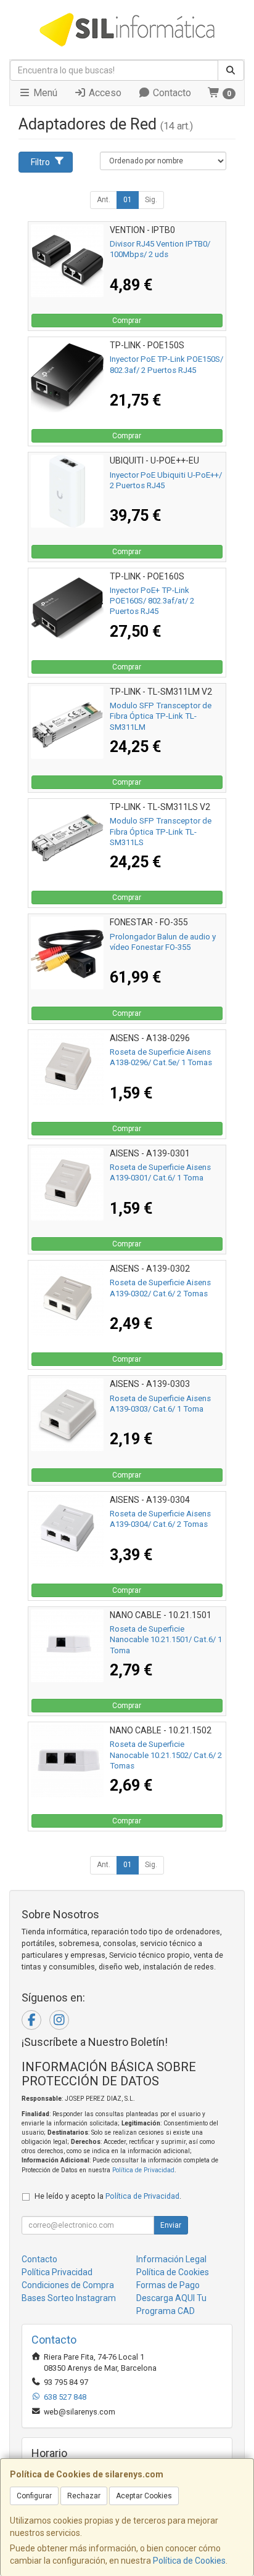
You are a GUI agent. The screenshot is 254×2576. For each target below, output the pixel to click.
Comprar (127, 321)
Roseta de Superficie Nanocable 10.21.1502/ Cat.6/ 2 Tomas (166, 1755)
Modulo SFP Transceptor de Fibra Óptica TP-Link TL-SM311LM (161, 716)
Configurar (34, 2496)
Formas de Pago (168, 2285)
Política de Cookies (189, 2561)
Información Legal (171, 2259)
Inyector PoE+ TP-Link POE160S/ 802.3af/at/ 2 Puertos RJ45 (152, 601)
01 (128, 200)
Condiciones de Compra (68, 2285)
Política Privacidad (57, 2272)
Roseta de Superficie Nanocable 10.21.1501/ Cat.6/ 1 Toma (166, 1640)
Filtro (40, 162)
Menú (44, 93)
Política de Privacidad (143, 2170)
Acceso (104, 93)
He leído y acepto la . (108, 2196)
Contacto (171, 93)
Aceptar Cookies (144, 2496)
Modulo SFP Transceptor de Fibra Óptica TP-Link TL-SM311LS (161, 832)
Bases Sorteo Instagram (69, 2298)
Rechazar (84, 2496)
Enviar (171, 2225)
